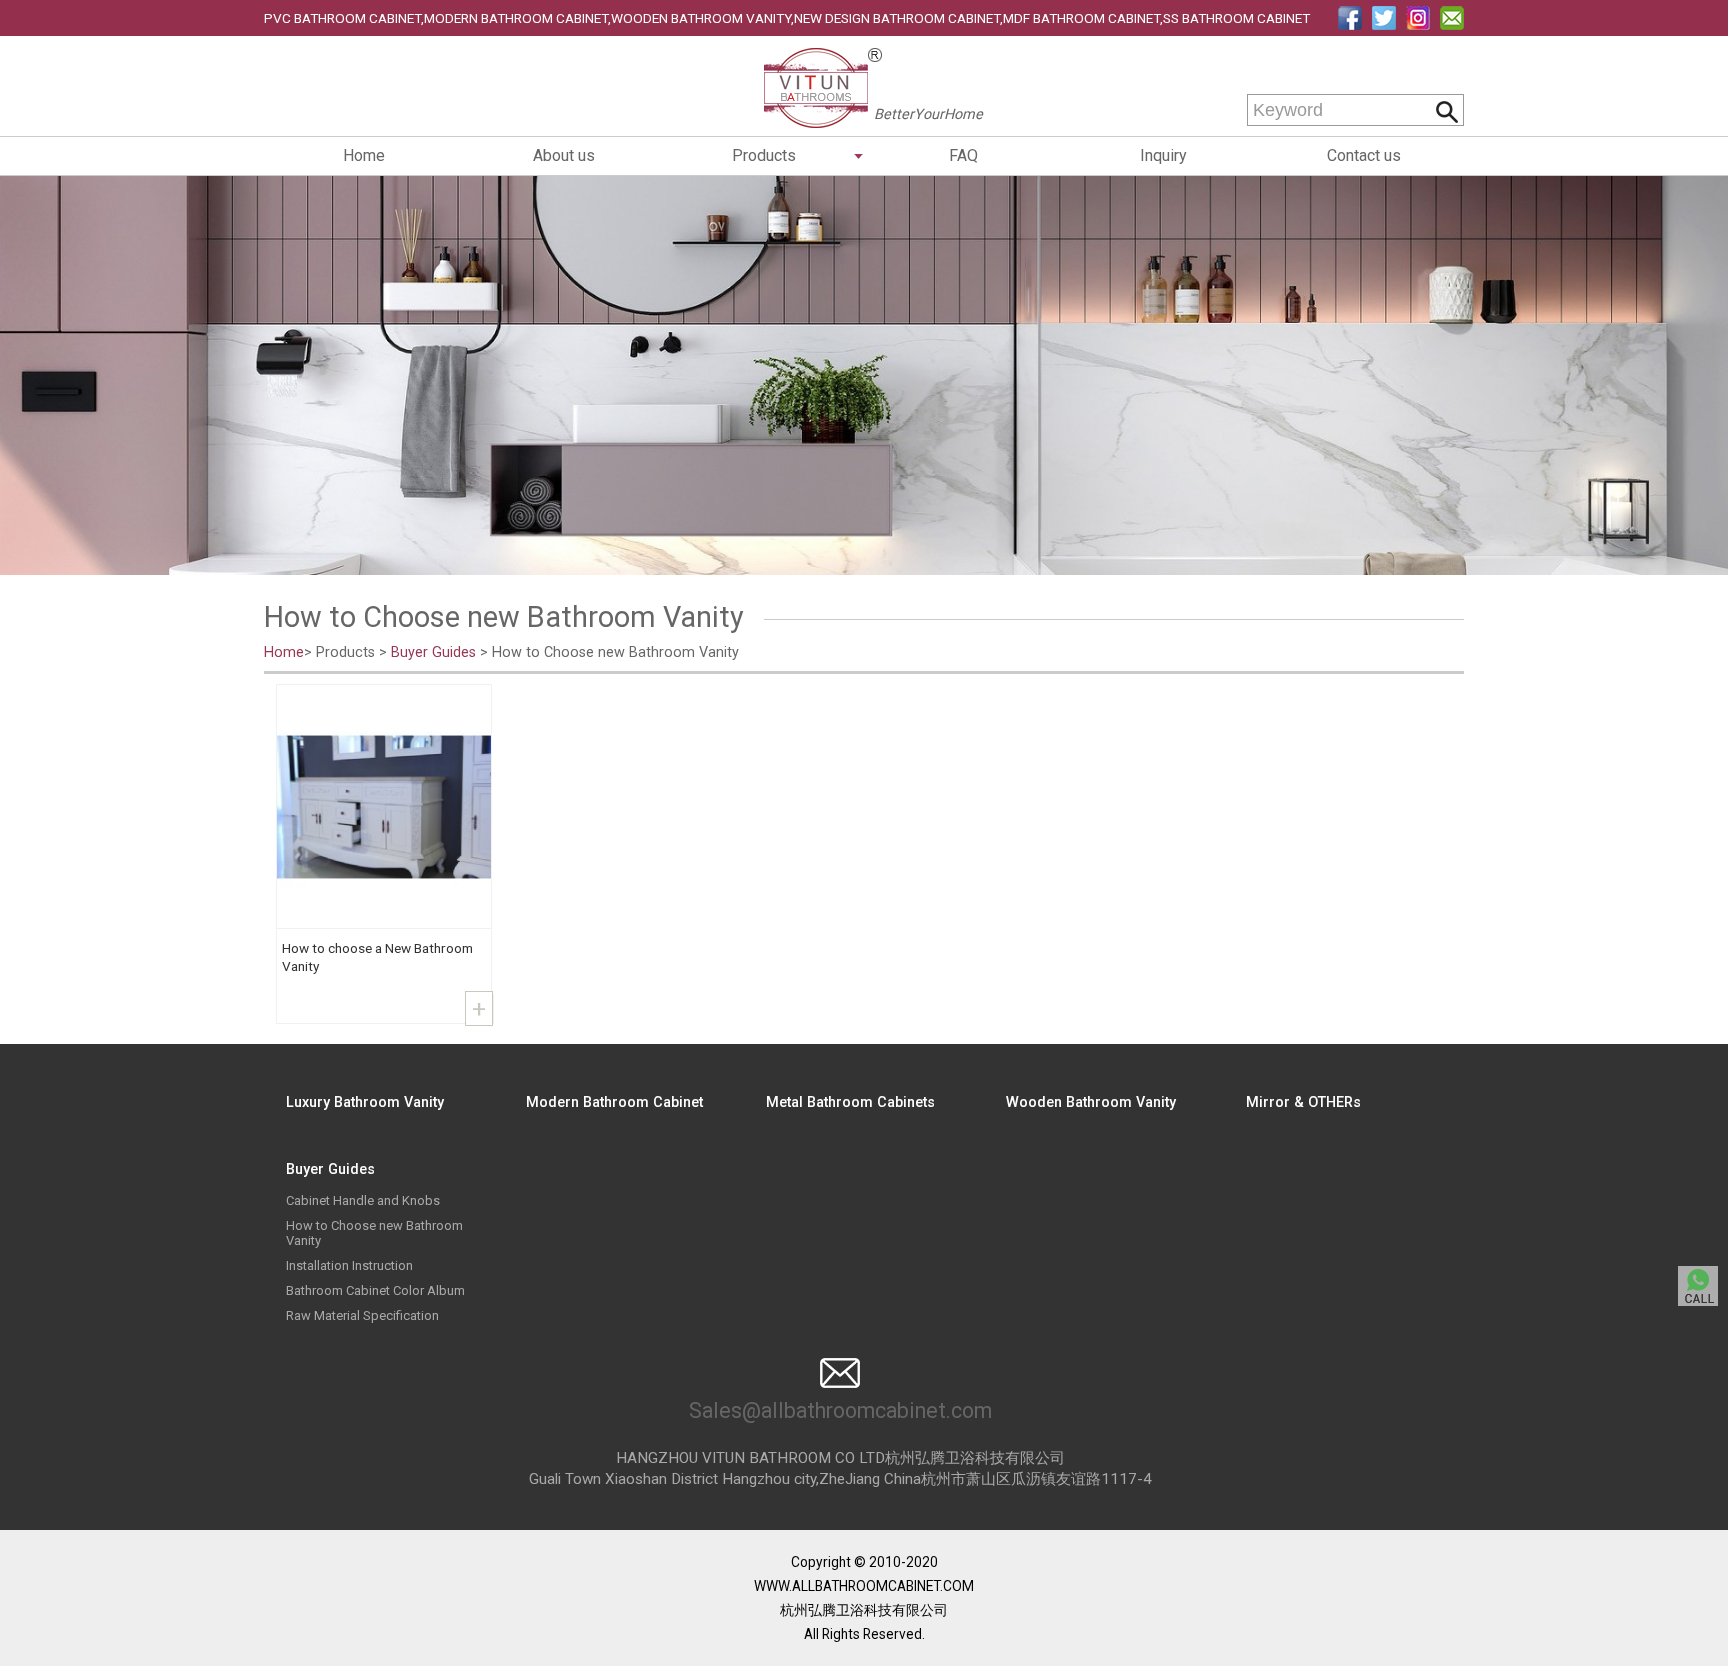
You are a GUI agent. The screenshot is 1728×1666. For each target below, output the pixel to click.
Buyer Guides (433, 652)
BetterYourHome (928, 114)
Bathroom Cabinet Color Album (375, 1290)
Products (764, 155)
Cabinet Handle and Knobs (363, 1200)
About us (564, 155)
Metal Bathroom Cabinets (850, 1102)
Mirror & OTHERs (1303, 1102)
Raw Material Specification (362, 1315)
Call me (1698, 1286)
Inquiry (1163, 155)
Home (364, 155)
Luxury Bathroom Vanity (365, 1102)
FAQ (963, 155)
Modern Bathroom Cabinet (614, 1102)
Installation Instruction (349, 1265)
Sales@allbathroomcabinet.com (840, 1410)
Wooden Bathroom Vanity (1091, 1102)
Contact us (1364, 155)
